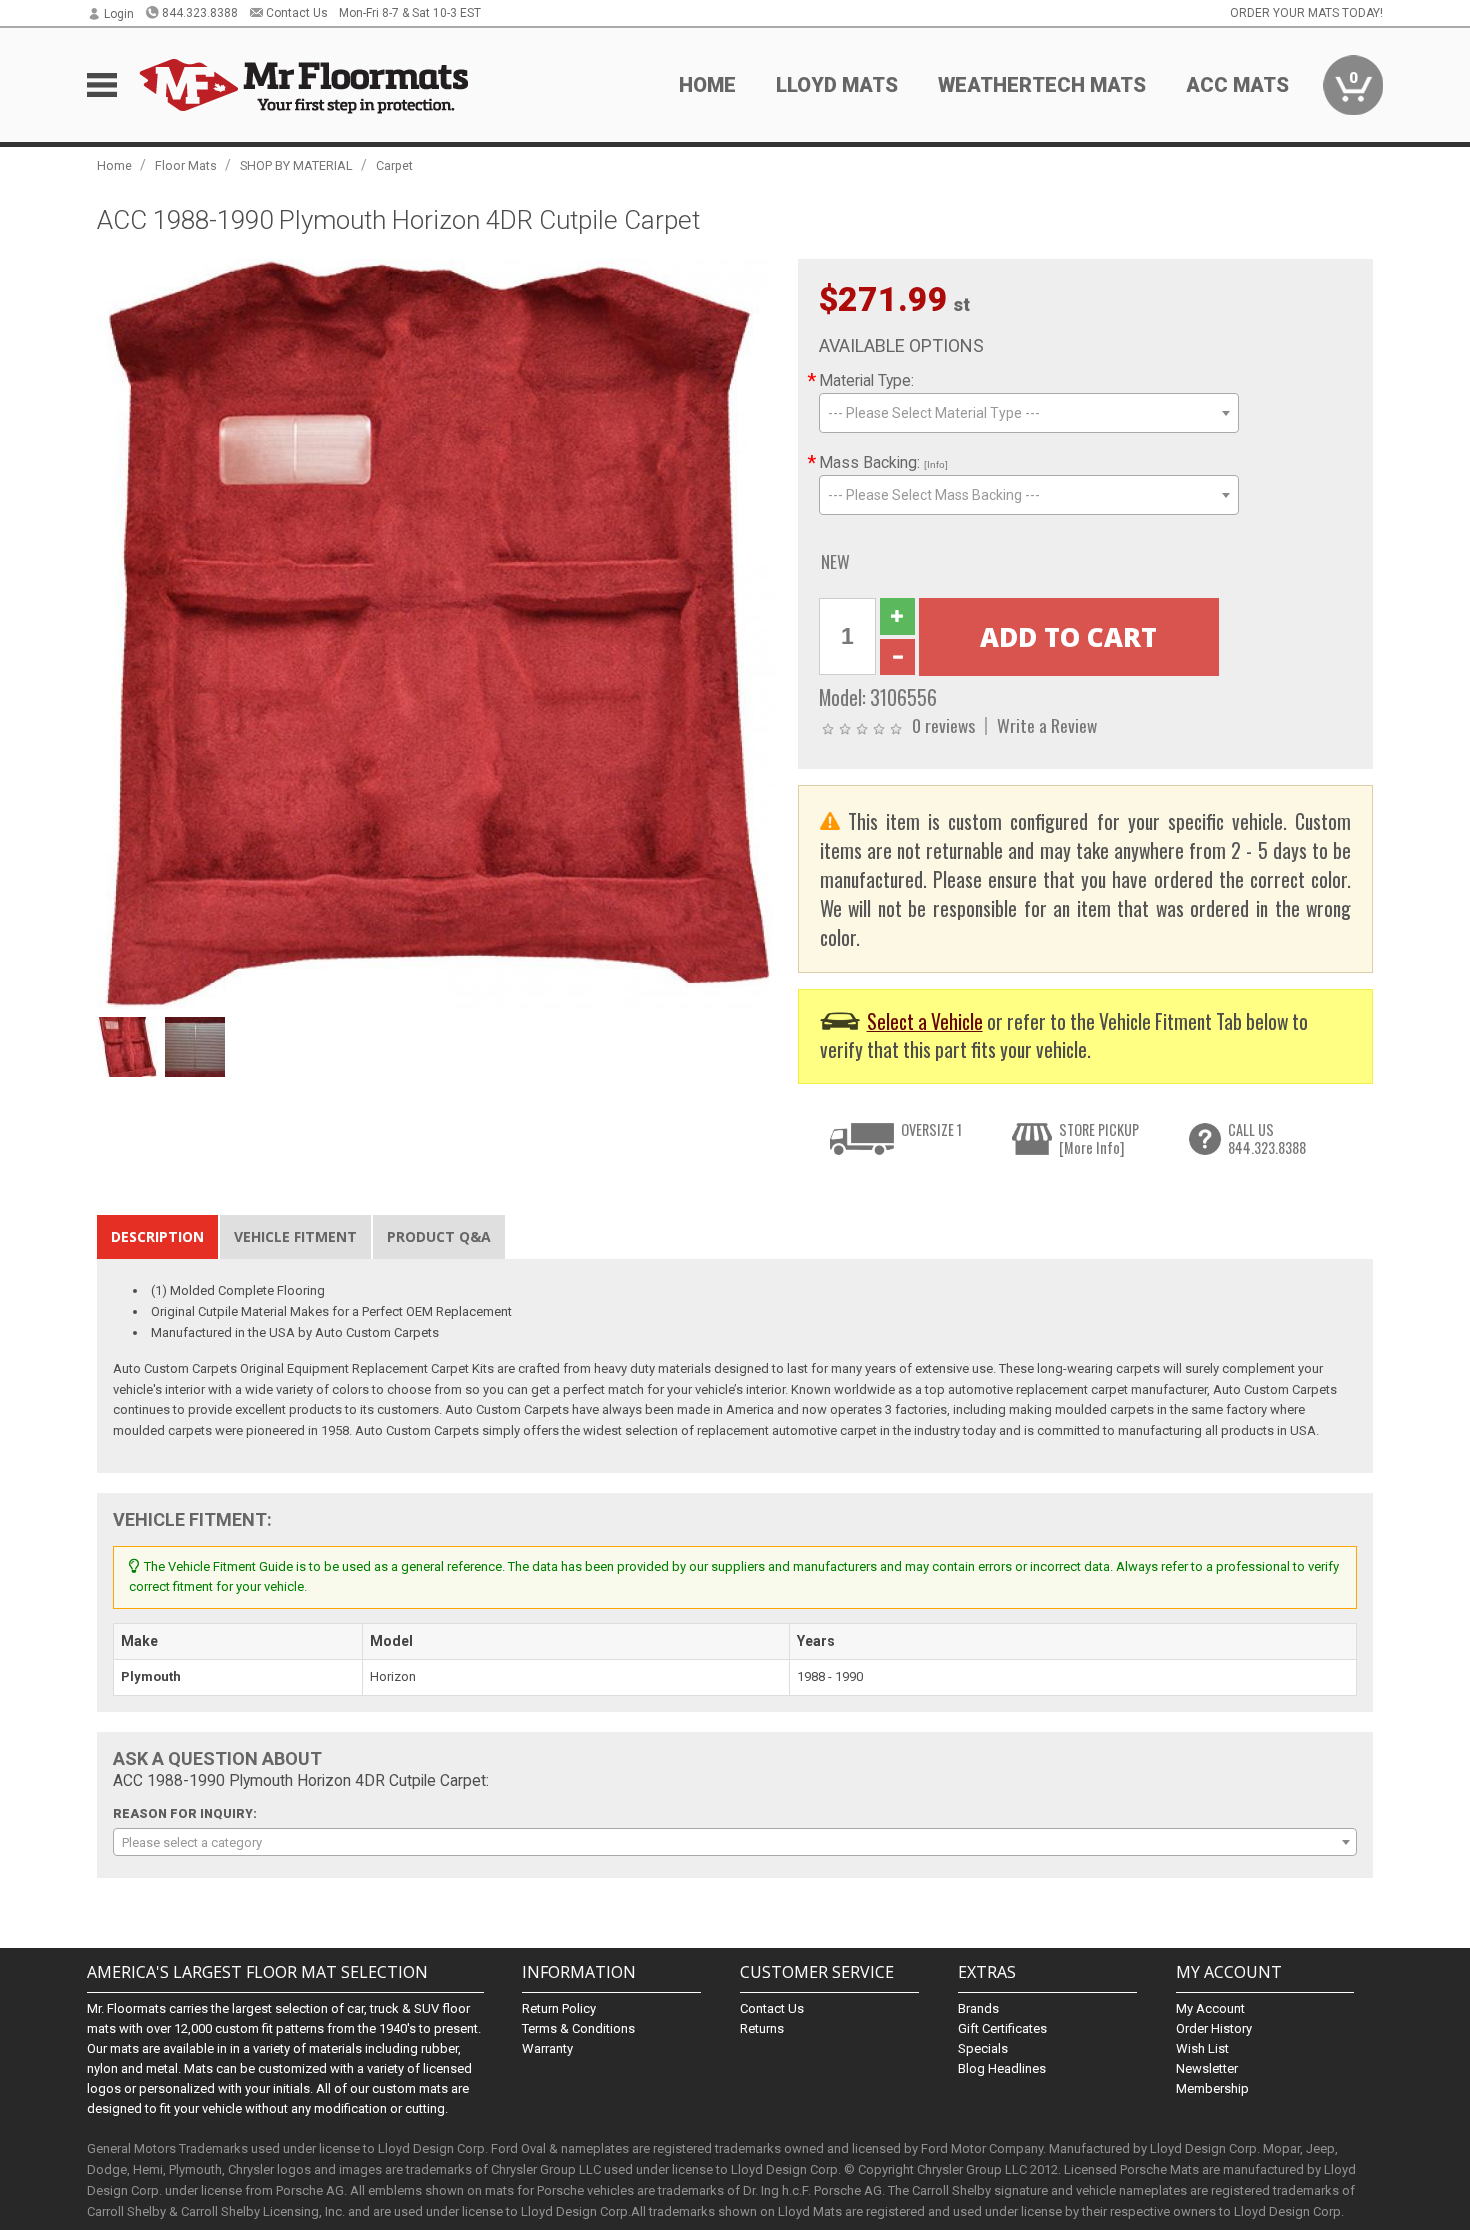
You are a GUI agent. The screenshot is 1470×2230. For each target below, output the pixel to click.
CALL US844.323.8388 (1267, 1138)
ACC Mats (1237, 85)
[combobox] (1029, 413)
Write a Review (1047, 725)
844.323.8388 (200, 13)
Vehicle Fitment (295, 1236)
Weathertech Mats (1042, 85)
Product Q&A (439, 1236)
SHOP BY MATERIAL (296, 165)
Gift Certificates (1002, 2028)
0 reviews (943, 725)
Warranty (547, 2048)
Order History (1214, 2028)
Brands (978, 2008)
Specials (983, 2048)
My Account (1210, 2008)
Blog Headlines (1002, 2068)
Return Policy (559, 2008)
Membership (1212, 2088)
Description (157, 1236)
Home (707, 85)
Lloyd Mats (837, 85)
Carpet (394, 165)
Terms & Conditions (578, 2028)
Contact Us (297, 13)
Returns (762, 2028)
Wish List (1202, 2048)
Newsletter (1207, 2068)
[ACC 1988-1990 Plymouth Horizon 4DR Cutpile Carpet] (437, 632)
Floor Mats (186, 165)
